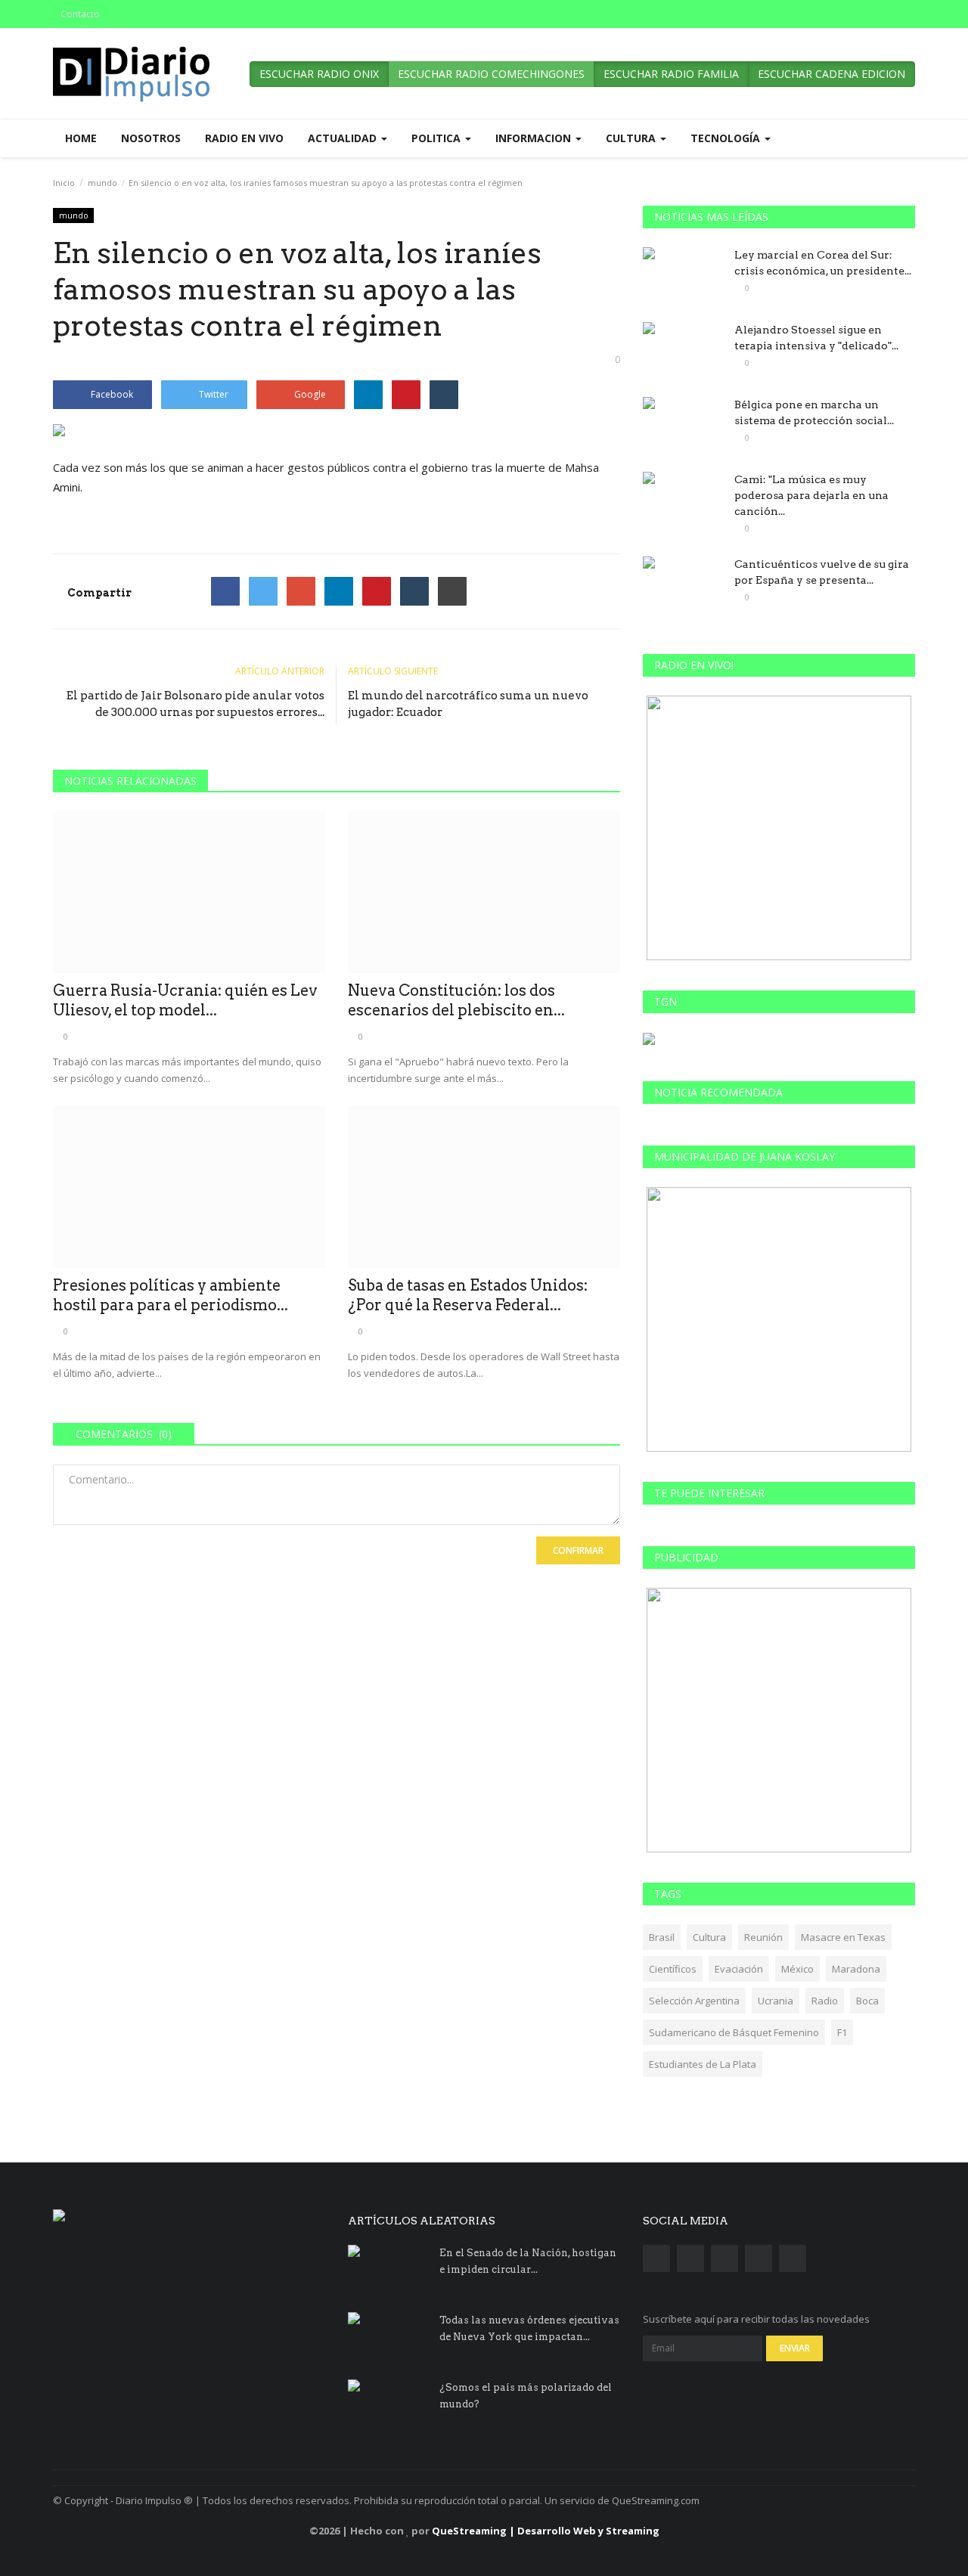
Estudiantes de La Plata (703, 2064)
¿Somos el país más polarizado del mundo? (526, 2396)
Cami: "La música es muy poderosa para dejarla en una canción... (811, 495)
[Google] (301, 591)
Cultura (709, 1937)
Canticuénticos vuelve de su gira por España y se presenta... (822, 572)
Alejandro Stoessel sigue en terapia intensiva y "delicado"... (816, 338)
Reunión (763, 1937)
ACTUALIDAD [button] (344, 138)
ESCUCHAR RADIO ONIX (319, 74)
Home (81, 138)
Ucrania (776, 2001)
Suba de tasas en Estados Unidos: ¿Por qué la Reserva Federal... (468, 1295)
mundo (102, 183)
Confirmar (578, 1550)
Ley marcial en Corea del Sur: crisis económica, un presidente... (823, 263)
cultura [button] (632, 138)
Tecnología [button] (727, 138)
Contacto (80, 14)
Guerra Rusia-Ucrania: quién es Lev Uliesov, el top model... (185, 1000)
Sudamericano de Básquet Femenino (734, 2032)
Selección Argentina (694, 2001)
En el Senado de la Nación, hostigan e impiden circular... (528, 2261)
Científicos (673, 1969)
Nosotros (151, 138)
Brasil (662, 1937)
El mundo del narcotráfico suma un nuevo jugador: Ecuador (468, 704)
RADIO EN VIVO (244, 138)
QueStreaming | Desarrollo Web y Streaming (546, 2531)
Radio (825, 2001)
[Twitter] (263, 591)
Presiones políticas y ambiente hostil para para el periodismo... (171, 1295)
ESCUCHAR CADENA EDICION (831, 74)
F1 (842, 2032)
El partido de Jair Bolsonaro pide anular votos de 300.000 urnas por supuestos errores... (195, 704)
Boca (867, 2001)
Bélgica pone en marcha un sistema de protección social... (814, 412)
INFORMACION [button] (535, 138)
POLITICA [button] (437, 138)
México (797, 1969)
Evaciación (739, 1969)
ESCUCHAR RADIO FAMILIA (671, 74)
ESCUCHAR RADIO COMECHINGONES (491, 74)
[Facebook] (225, 591)
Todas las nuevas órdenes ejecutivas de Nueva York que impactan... (529, 2328)
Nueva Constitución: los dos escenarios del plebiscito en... (456, 1000)
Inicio (64, 183)
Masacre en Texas (843, 1937)
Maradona (856, 1969)
